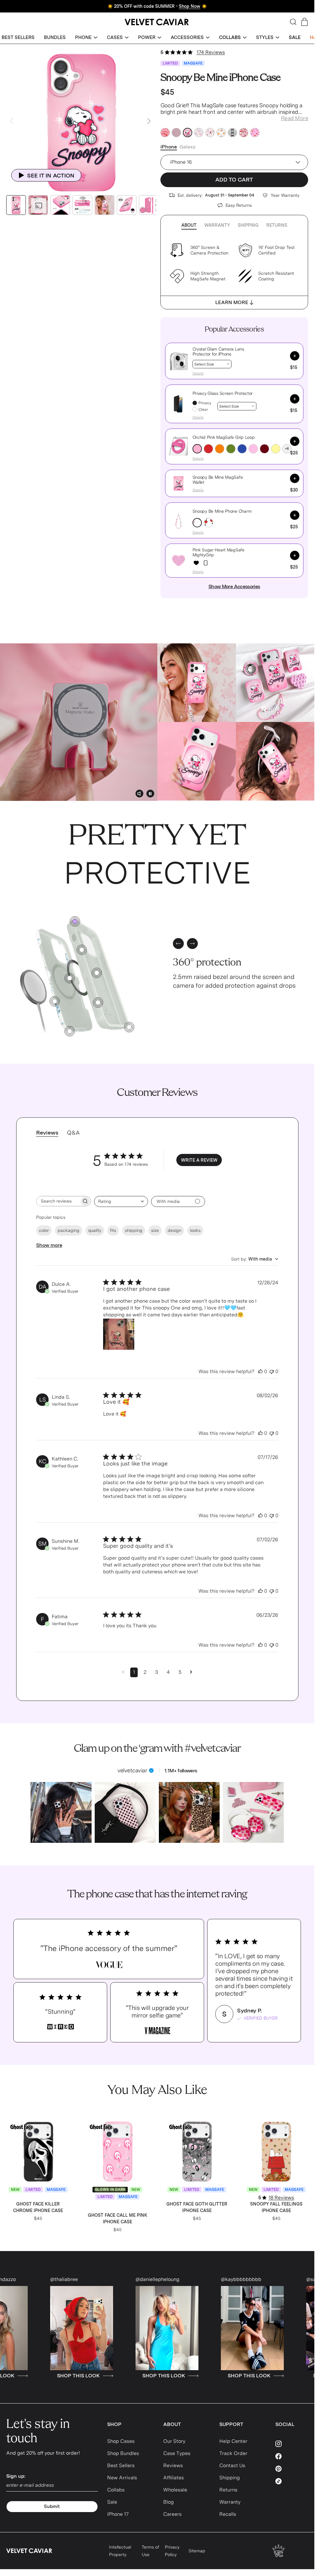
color (44, 1230)
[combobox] (121, 1201)
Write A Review (199, 1160)
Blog (169, 2502)
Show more (49, 1245)
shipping (134, 1230)
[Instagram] (292, 2444)
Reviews (173, 2465)
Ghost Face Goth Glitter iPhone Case (197, 2207)
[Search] (293, 22)
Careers (172, 2514)
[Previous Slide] (12, 121)
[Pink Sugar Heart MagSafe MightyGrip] (196, 563)
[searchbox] (58, 1201)
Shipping (248, 225)
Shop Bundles (123, 2453)
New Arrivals (122, 2478)
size (155, 1230)
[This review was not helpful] (272, 1372)
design (174, 1230)
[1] (55, 1001)
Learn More (232, 302)
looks (195, 1230)
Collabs (116, 2490)
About (189, 225)
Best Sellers (121, 2465)
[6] (98, 1002)
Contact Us (232, 2465)
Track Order (233, 2453)
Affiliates (174, 2478)
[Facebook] (292, 2456)
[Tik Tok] (292, 2481)
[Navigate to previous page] (123, 1672)
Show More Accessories (234, 586)
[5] (97, 973)
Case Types (177, 2453)
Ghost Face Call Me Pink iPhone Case (118, 2218)
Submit (52, 2506)
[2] (70, 978)
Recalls (228, 2514)
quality (95, 1230)
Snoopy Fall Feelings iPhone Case (276, 2207)
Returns (277, 225)
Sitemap (197, 2551)
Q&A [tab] (73, 1133)
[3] (70, 1031)
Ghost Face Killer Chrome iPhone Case (38, 2207)
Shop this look (77, 2376)
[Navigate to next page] (191, 1672)
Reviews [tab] (47, 1133)
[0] (75, 921)
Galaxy (188, 147)
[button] (86, 38)
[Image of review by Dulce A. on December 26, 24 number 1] (119, 1334)
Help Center (233, 2441)
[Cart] (305, 22)
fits (113, 1230)
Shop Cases (121, 2441)
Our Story (174, 2441)
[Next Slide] (149, 121)
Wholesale (175, 2490)
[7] (82, 950)
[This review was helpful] (260, 1372)
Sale (112, 2502)
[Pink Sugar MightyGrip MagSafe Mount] (206, 563)
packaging (69, 1230)
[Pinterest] (292, 2469)
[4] (129, 1027)
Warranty (217, 225)
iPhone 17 (118, 2514)
